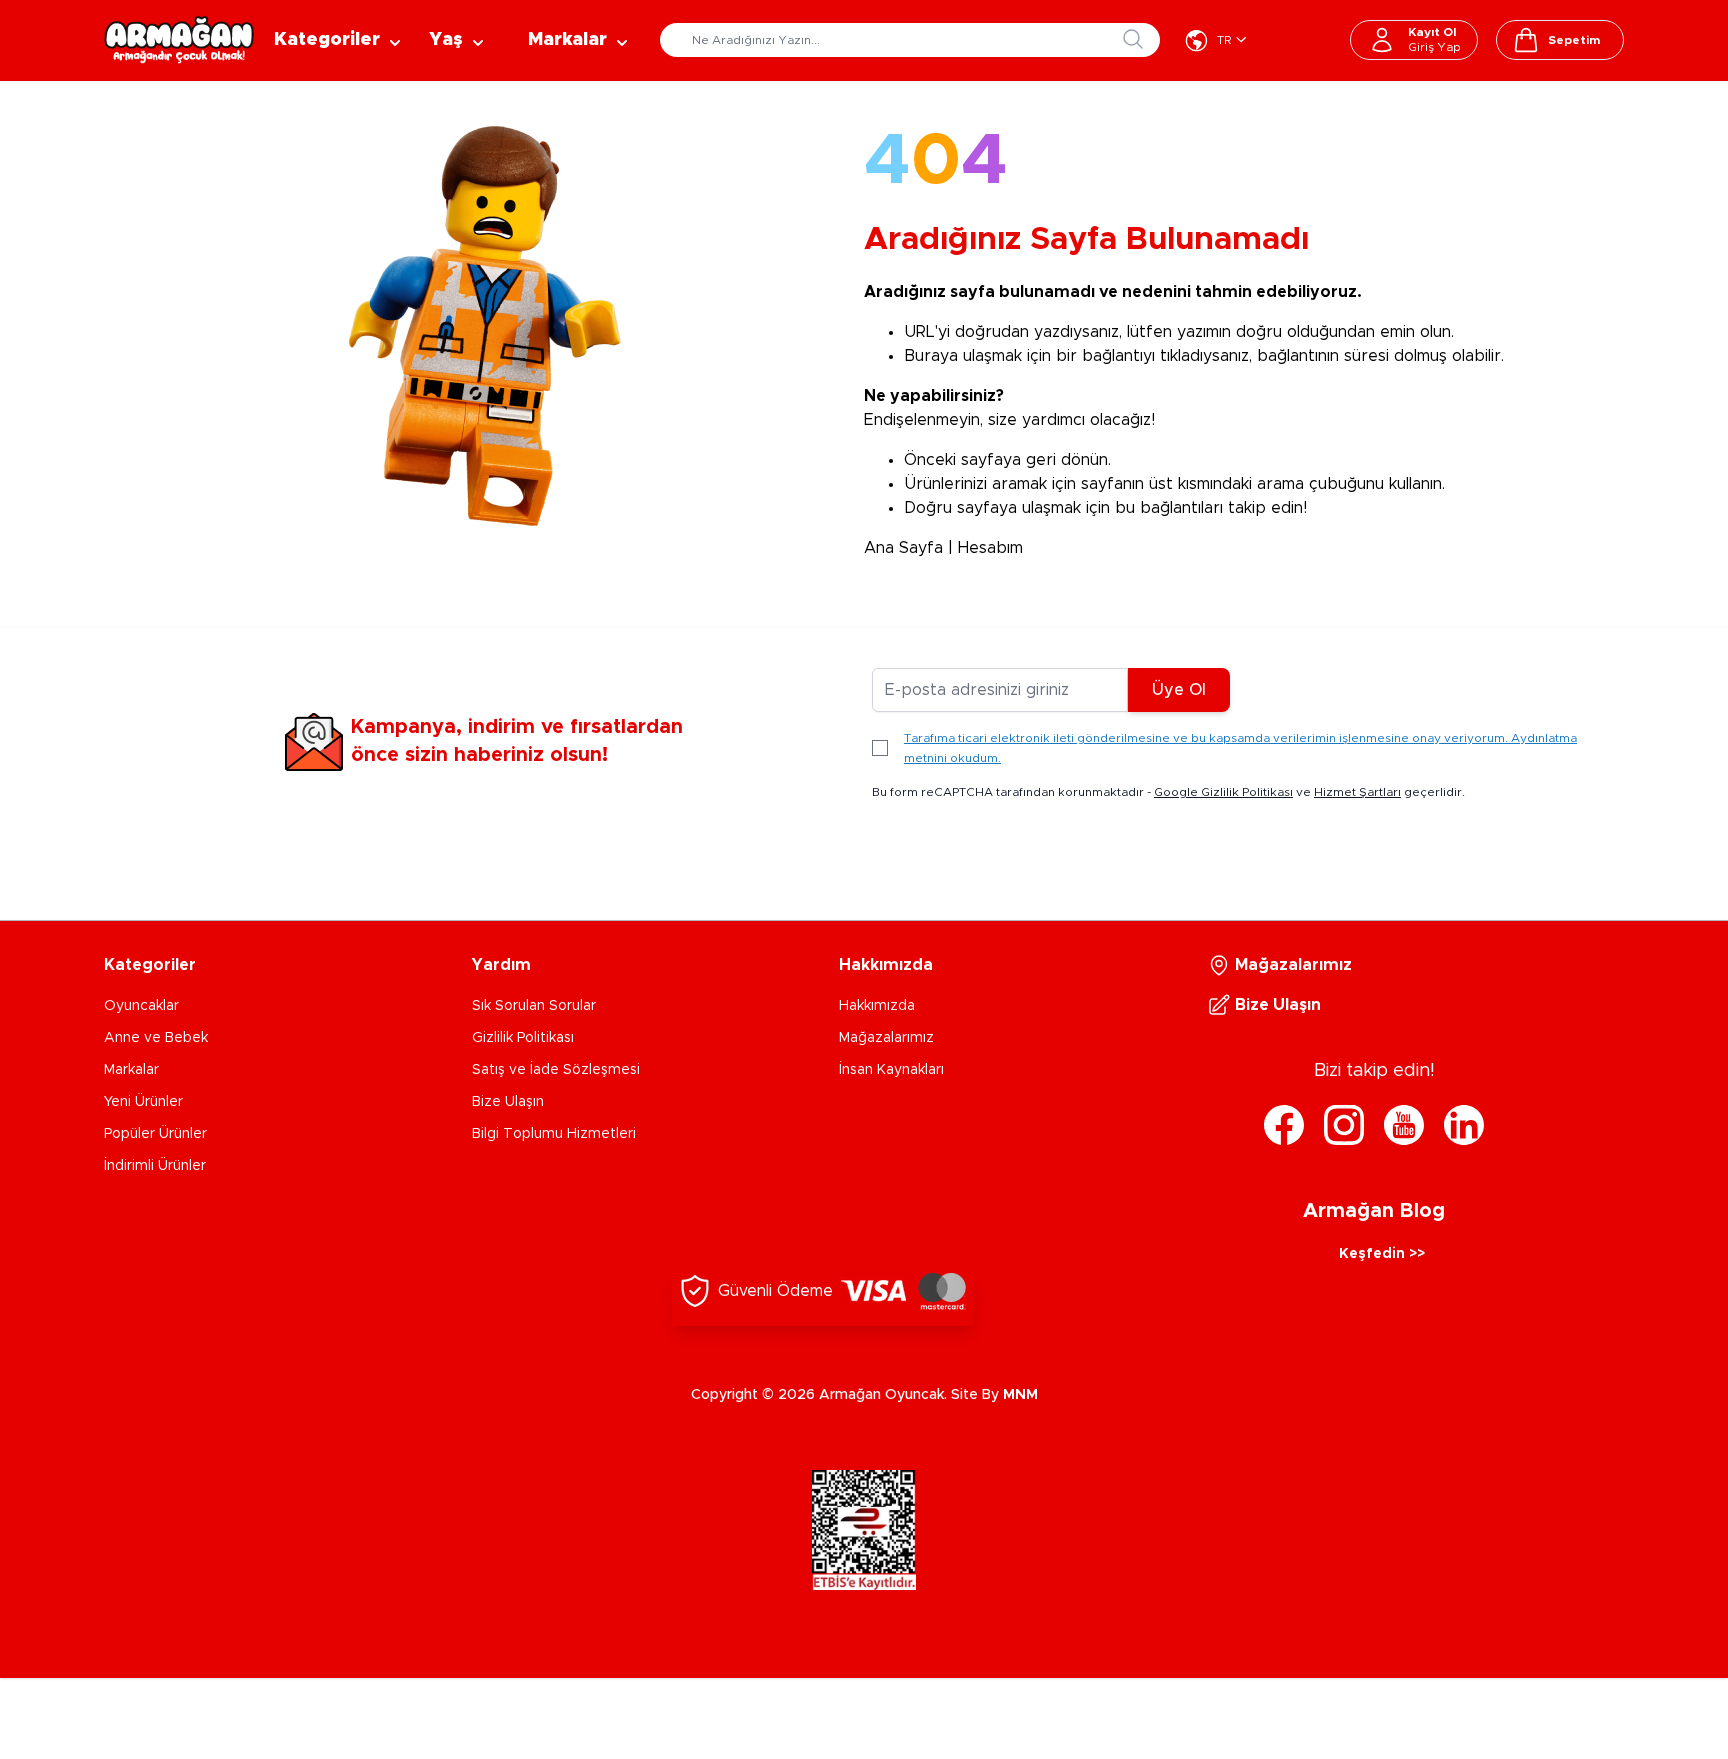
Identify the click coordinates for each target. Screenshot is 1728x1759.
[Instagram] (1344, 1125)
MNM (1020, 1395)
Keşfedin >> (1382, 1254)
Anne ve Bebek (156, 1038)
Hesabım (990, 548)
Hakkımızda (877, 1006)
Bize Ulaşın (508, 1102)
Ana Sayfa (903, 548)
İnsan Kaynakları (891, 1070)
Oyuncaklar (141, 1006)
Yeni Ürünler (143, 1102)
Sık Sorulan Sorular (534, 1006)
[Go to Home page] (179, 40)
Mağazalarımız (886, 1038)
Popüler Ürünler (155, 1134)
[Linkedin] (1464, 1125)
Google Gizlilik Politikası (1223, 792)
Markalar (131, 1070)
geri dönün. (1068, 460)
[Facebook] (1284, 1125)
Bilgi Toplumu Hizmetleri (554, 1134)
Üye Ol (1179, 690)
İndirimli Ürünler (155, 1166)
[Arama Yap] (1133, 39)
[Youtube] (1404, 1125)
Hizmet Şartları (1357, 792)
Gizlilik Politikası (523, 1038)
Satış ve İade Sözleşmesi (556, 1070)
